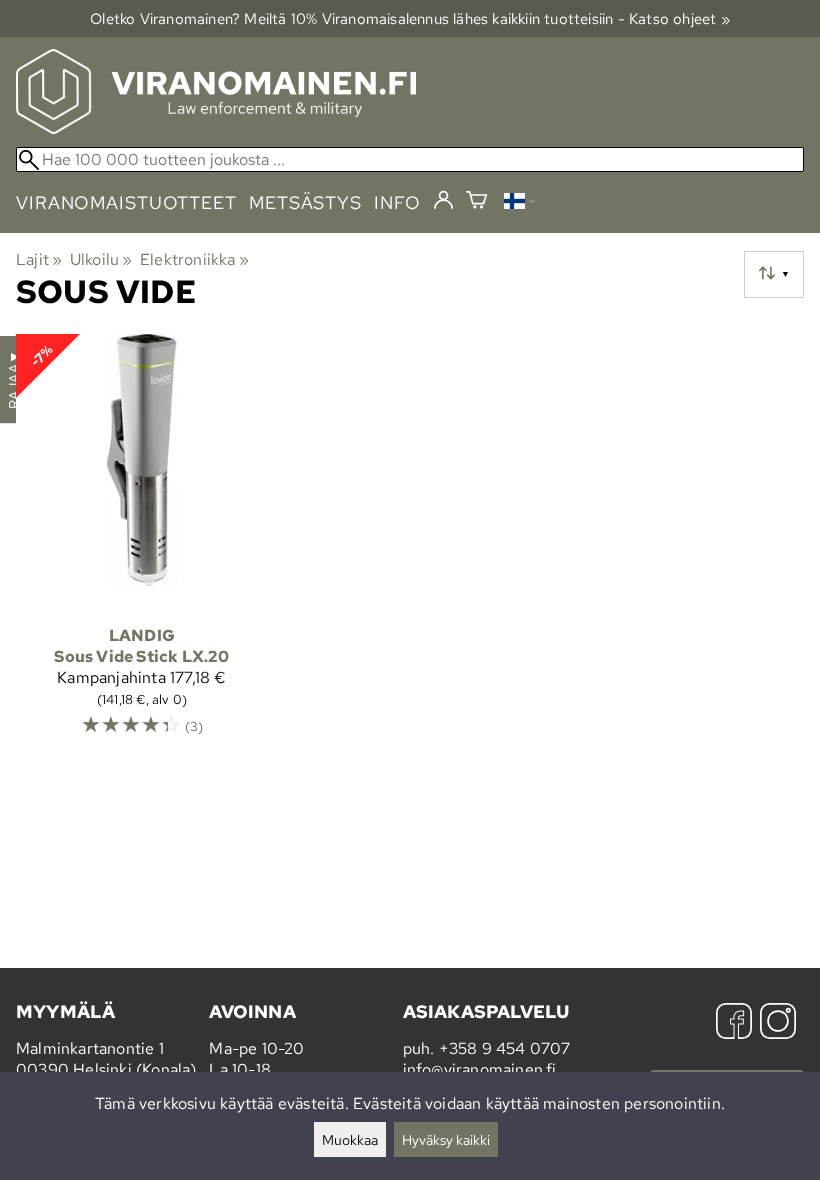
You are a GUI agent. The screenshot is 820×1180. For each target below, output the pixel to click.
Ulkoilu (101, 259)
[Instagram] (778, 1023)
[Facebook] (734, 1023)
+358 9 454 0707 (505, 1048)
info (397, 202)
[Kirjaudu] (443, 201)
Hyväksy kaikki (446, 1139)
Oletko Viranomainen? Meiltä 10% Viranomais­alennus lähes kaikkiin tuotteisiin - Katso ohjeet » (410, 18)
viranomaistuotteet (126, 202)
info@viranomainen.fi (480, 1069)
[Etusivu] (216, 128)
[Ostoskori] (476, 202)
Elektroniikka (194, 259)
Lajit (39, 259)
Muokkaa (350, 1139)
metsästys (305, 202)
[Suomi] (519, 203)
